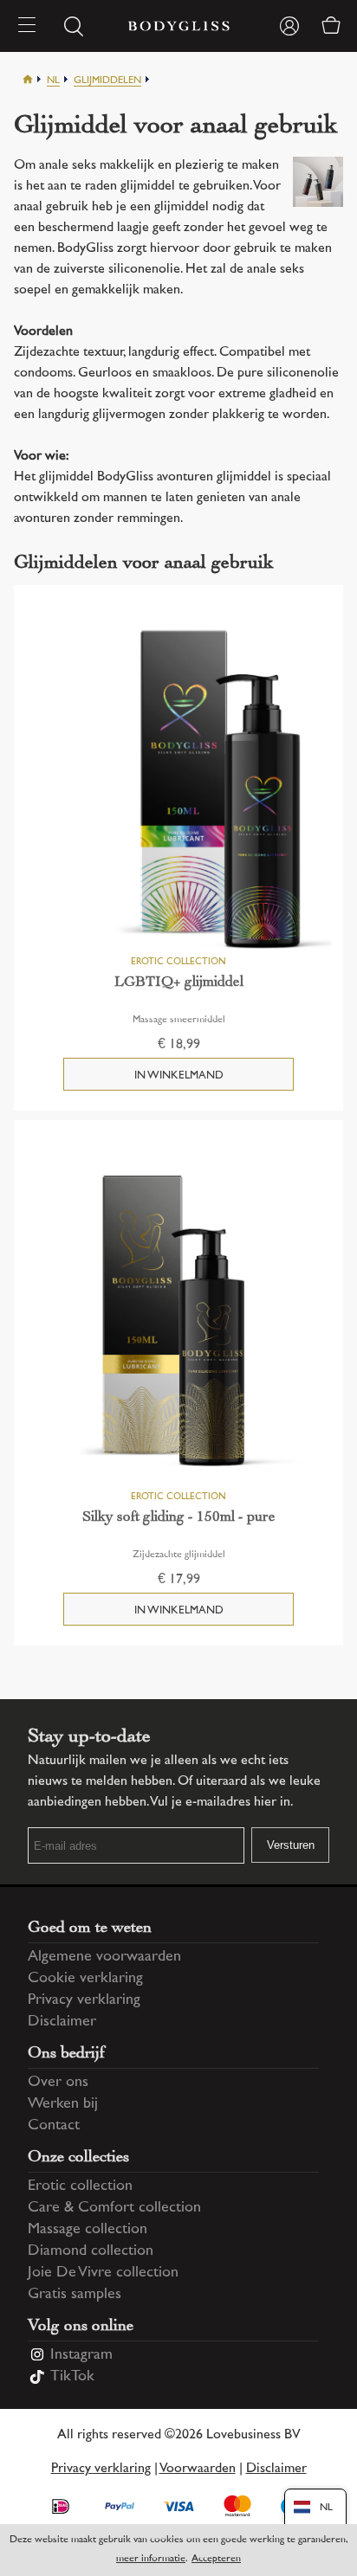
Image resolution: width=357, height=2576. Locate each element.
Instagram (81, 2355)
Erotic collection (80, 2186)
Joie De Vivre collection (103, 2273)
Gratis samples (75, 2295)
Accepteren (216, 2559)
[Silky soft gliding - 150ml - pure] (178, 1323)
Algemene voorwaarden (104, 1957)
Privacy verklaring (84, 2000)
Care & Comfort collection (114, 2208)
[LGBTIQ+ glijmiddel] (178, 788)
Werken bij (63, 2104)
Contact (54, 2126)
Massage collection (88, 2230)
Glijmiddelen (107, 81)
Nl (53, 81)
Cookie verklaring (85, 1979)
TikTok (72, 2377)
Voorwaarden (198, 2469)
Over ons (58, 2083)
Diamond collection (91, 2251)
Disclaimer (62, 2022)
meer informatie (151, 2559)
